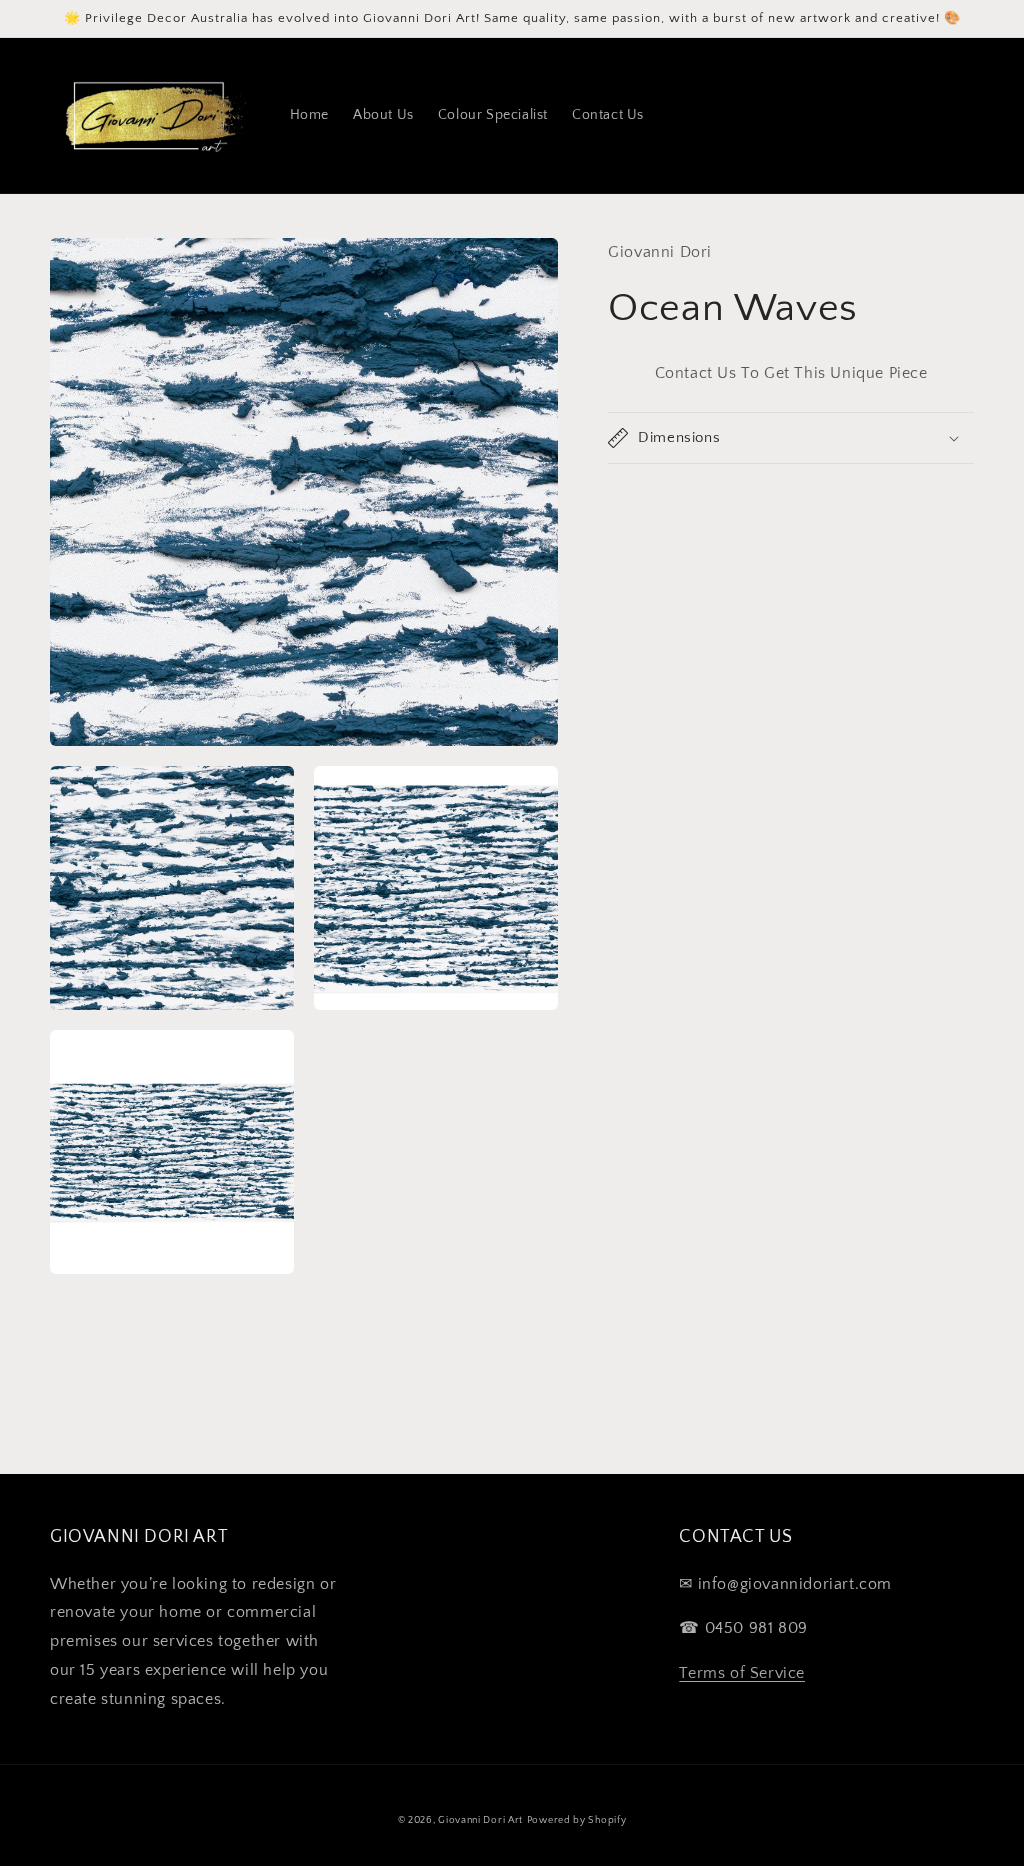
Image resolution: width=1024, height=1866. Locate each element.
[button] (791, 438)
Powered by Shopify (577, 1820)
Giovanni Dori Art (480, 1820)
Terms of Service (742, 1673)
